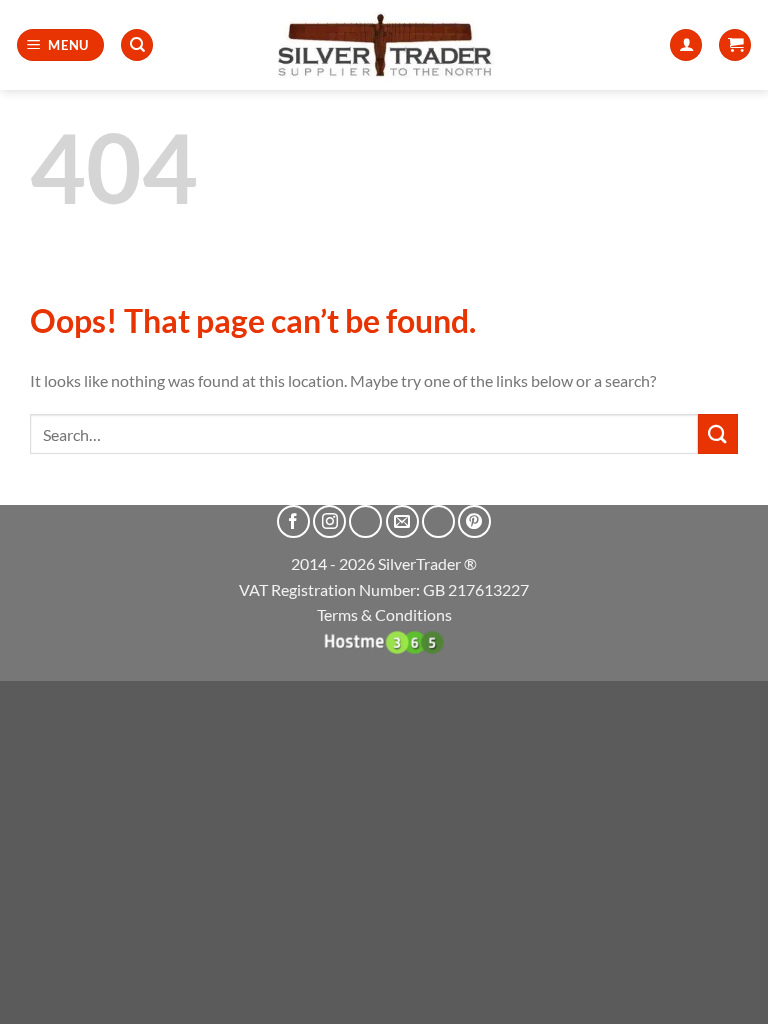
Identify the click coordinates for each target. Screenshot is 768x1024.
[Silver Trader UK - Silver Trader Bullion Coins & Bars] (384, 45)
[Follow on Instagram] (329, 521)
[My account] (686, 45)
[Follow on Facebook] (293, 521)
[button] (61, 45)
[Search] (137, 45)
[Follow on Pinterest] (474, 521)
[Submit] (718, 433)
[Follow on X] (365, 521)
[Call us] (438, 521)
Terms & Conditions (384, 614)
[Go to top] (726, 996)
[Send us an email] (402, 521)
